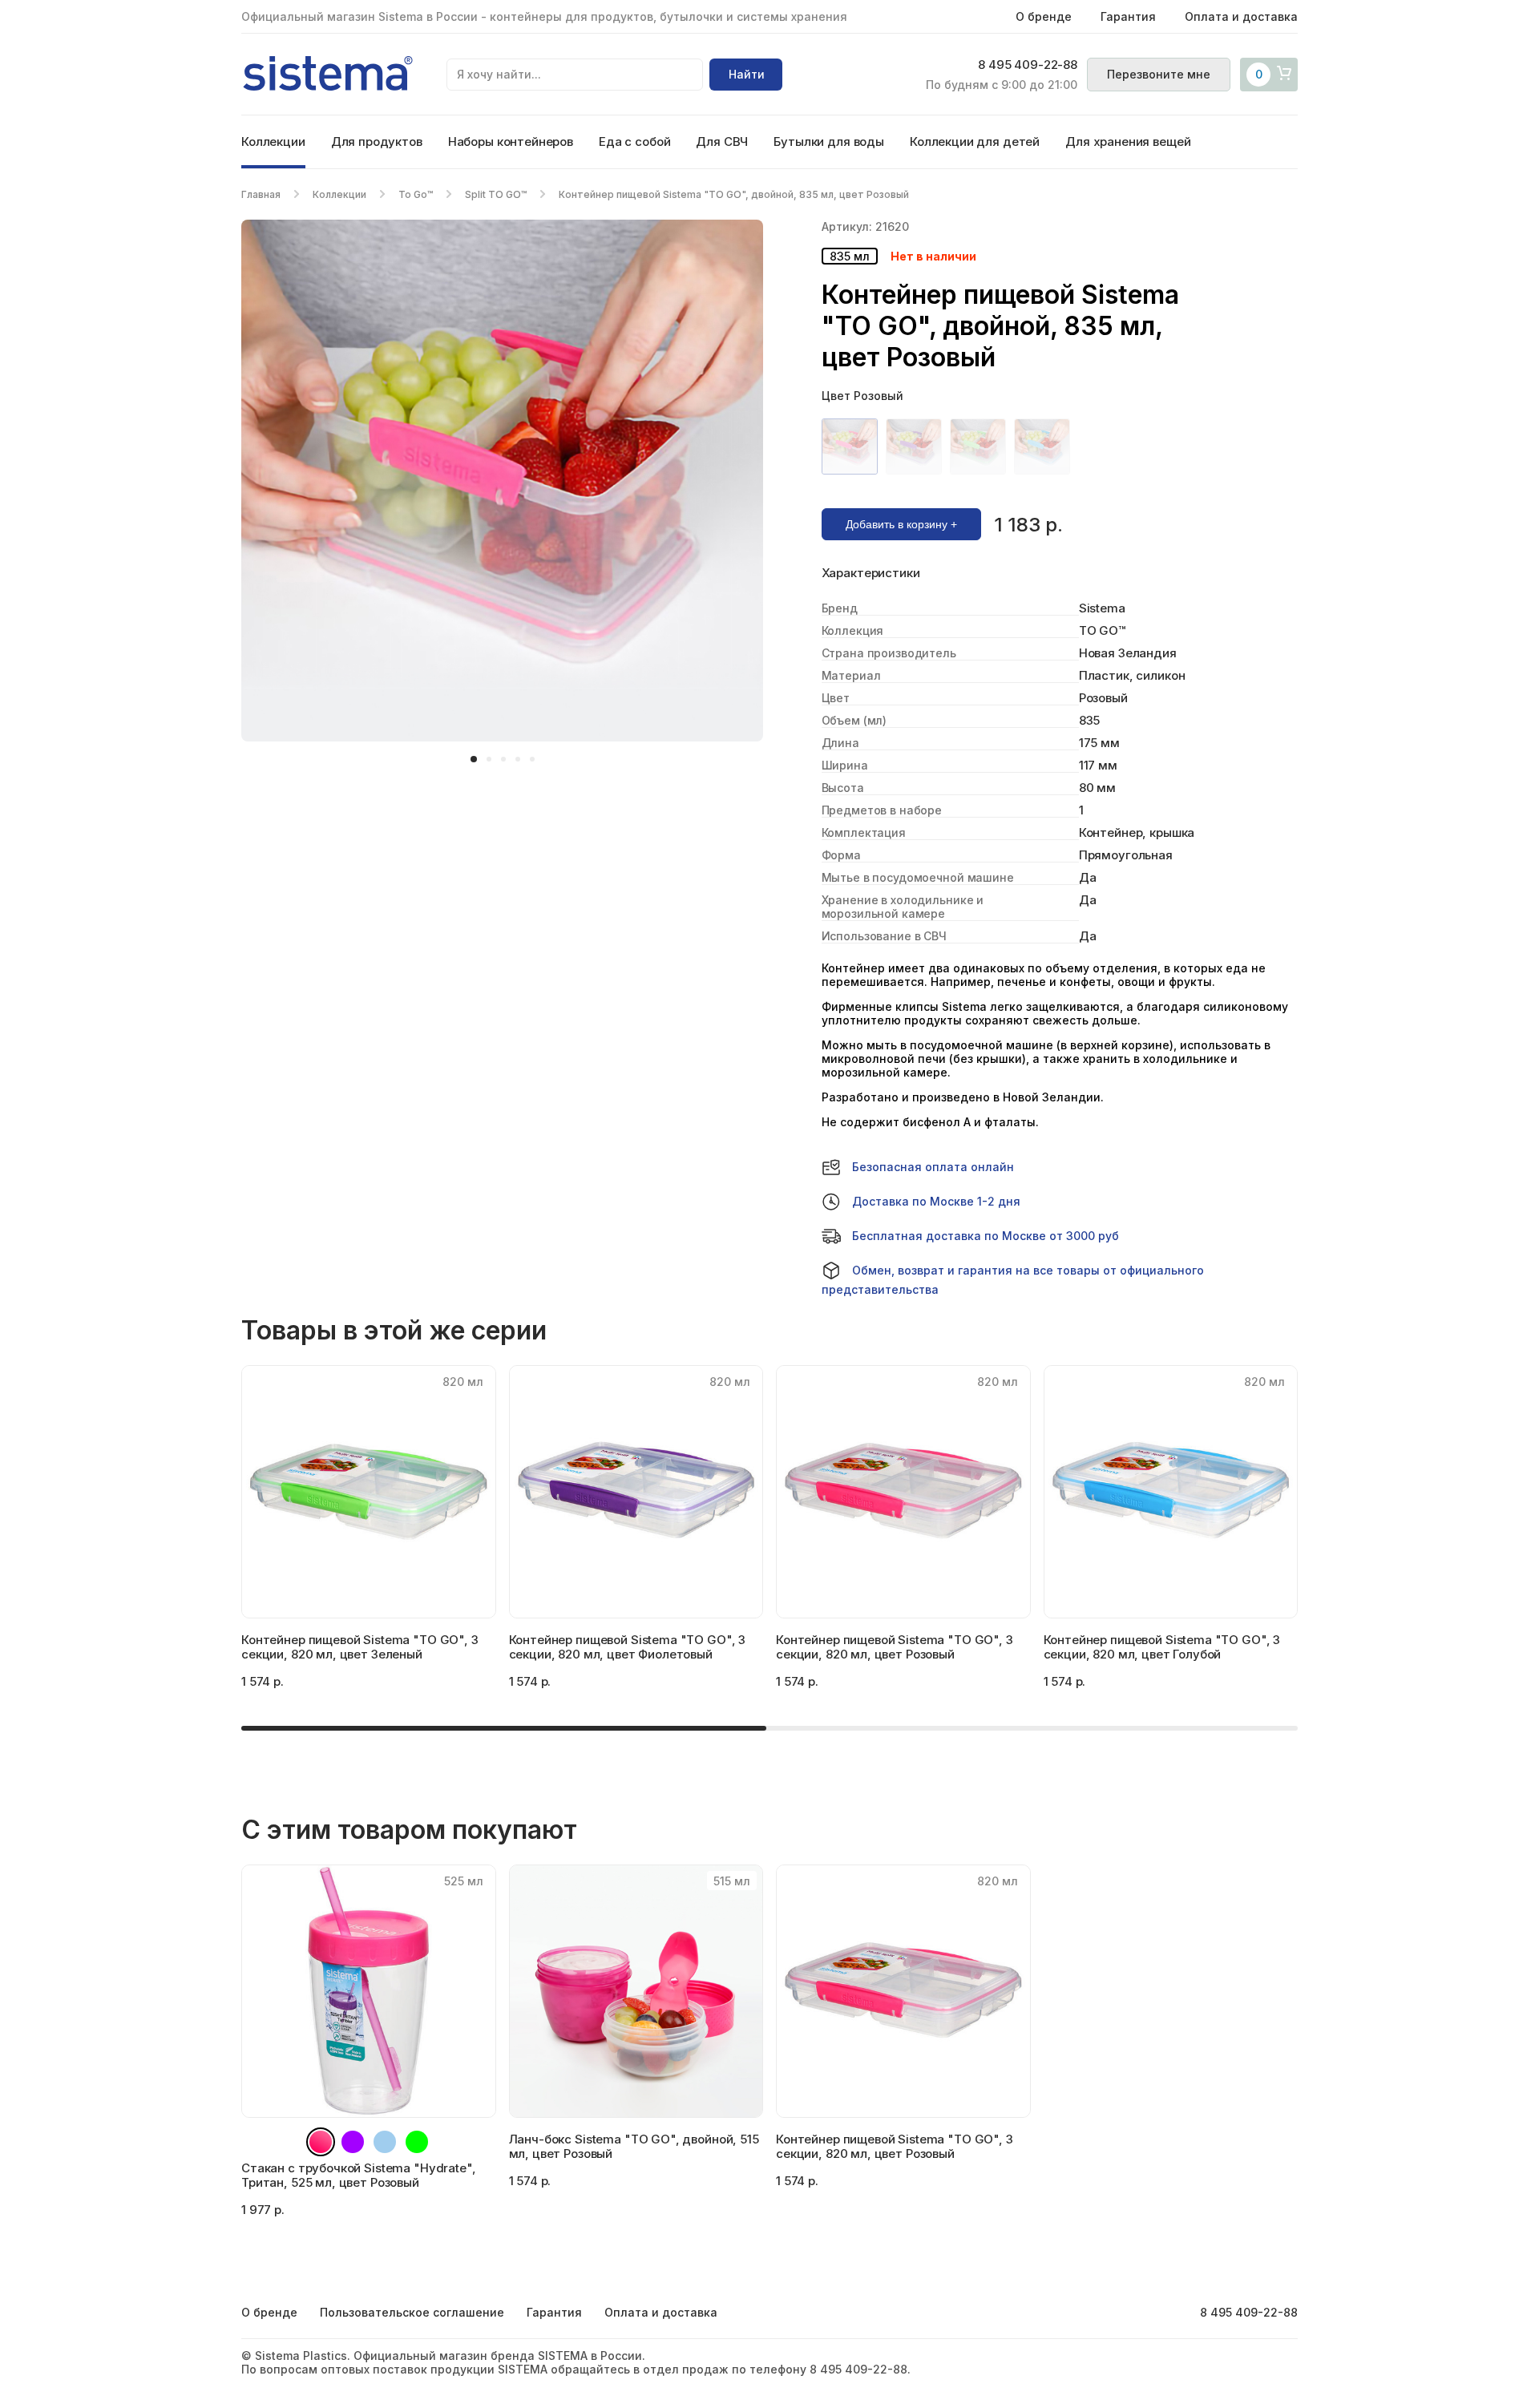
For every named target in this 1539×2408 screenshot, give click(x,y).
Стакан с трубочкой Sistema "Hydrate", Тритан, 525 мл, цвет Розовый (358, 2175)
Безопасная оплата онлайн (933, 1167)
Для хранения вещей (1128, 141)
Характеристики (871, 573)
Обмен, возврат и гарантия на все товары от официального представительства (1013, 1280)
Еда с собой (634, 141)
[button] (474, 759)
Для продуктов (377, 141)
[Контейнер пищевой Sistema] (854, 446)
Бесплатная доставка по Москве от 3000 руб (986, 1236)
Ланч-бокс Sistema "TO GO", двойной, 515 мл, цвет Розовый (634, 2146)
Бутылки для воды (829, 141)
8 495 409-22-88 (1028, 65)
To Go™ (416, 194)
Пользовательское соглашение (412, 2312)
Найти (747, 74)
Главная (261, 194)
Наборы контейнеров (511, 141)
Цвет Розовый (862, 396)
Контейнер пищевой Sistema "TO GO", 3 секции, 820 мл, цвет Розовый (895, 2146)
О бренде (1044, 16)
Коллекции (273, 141)
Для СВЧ (722, 141)
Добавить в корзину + (901, 524)
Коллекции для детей (975, 141)
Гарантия (1128, 16)
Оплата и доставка (1241, 16)
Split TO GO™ (496, 194)
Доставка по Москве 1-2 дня (936, 1201)
